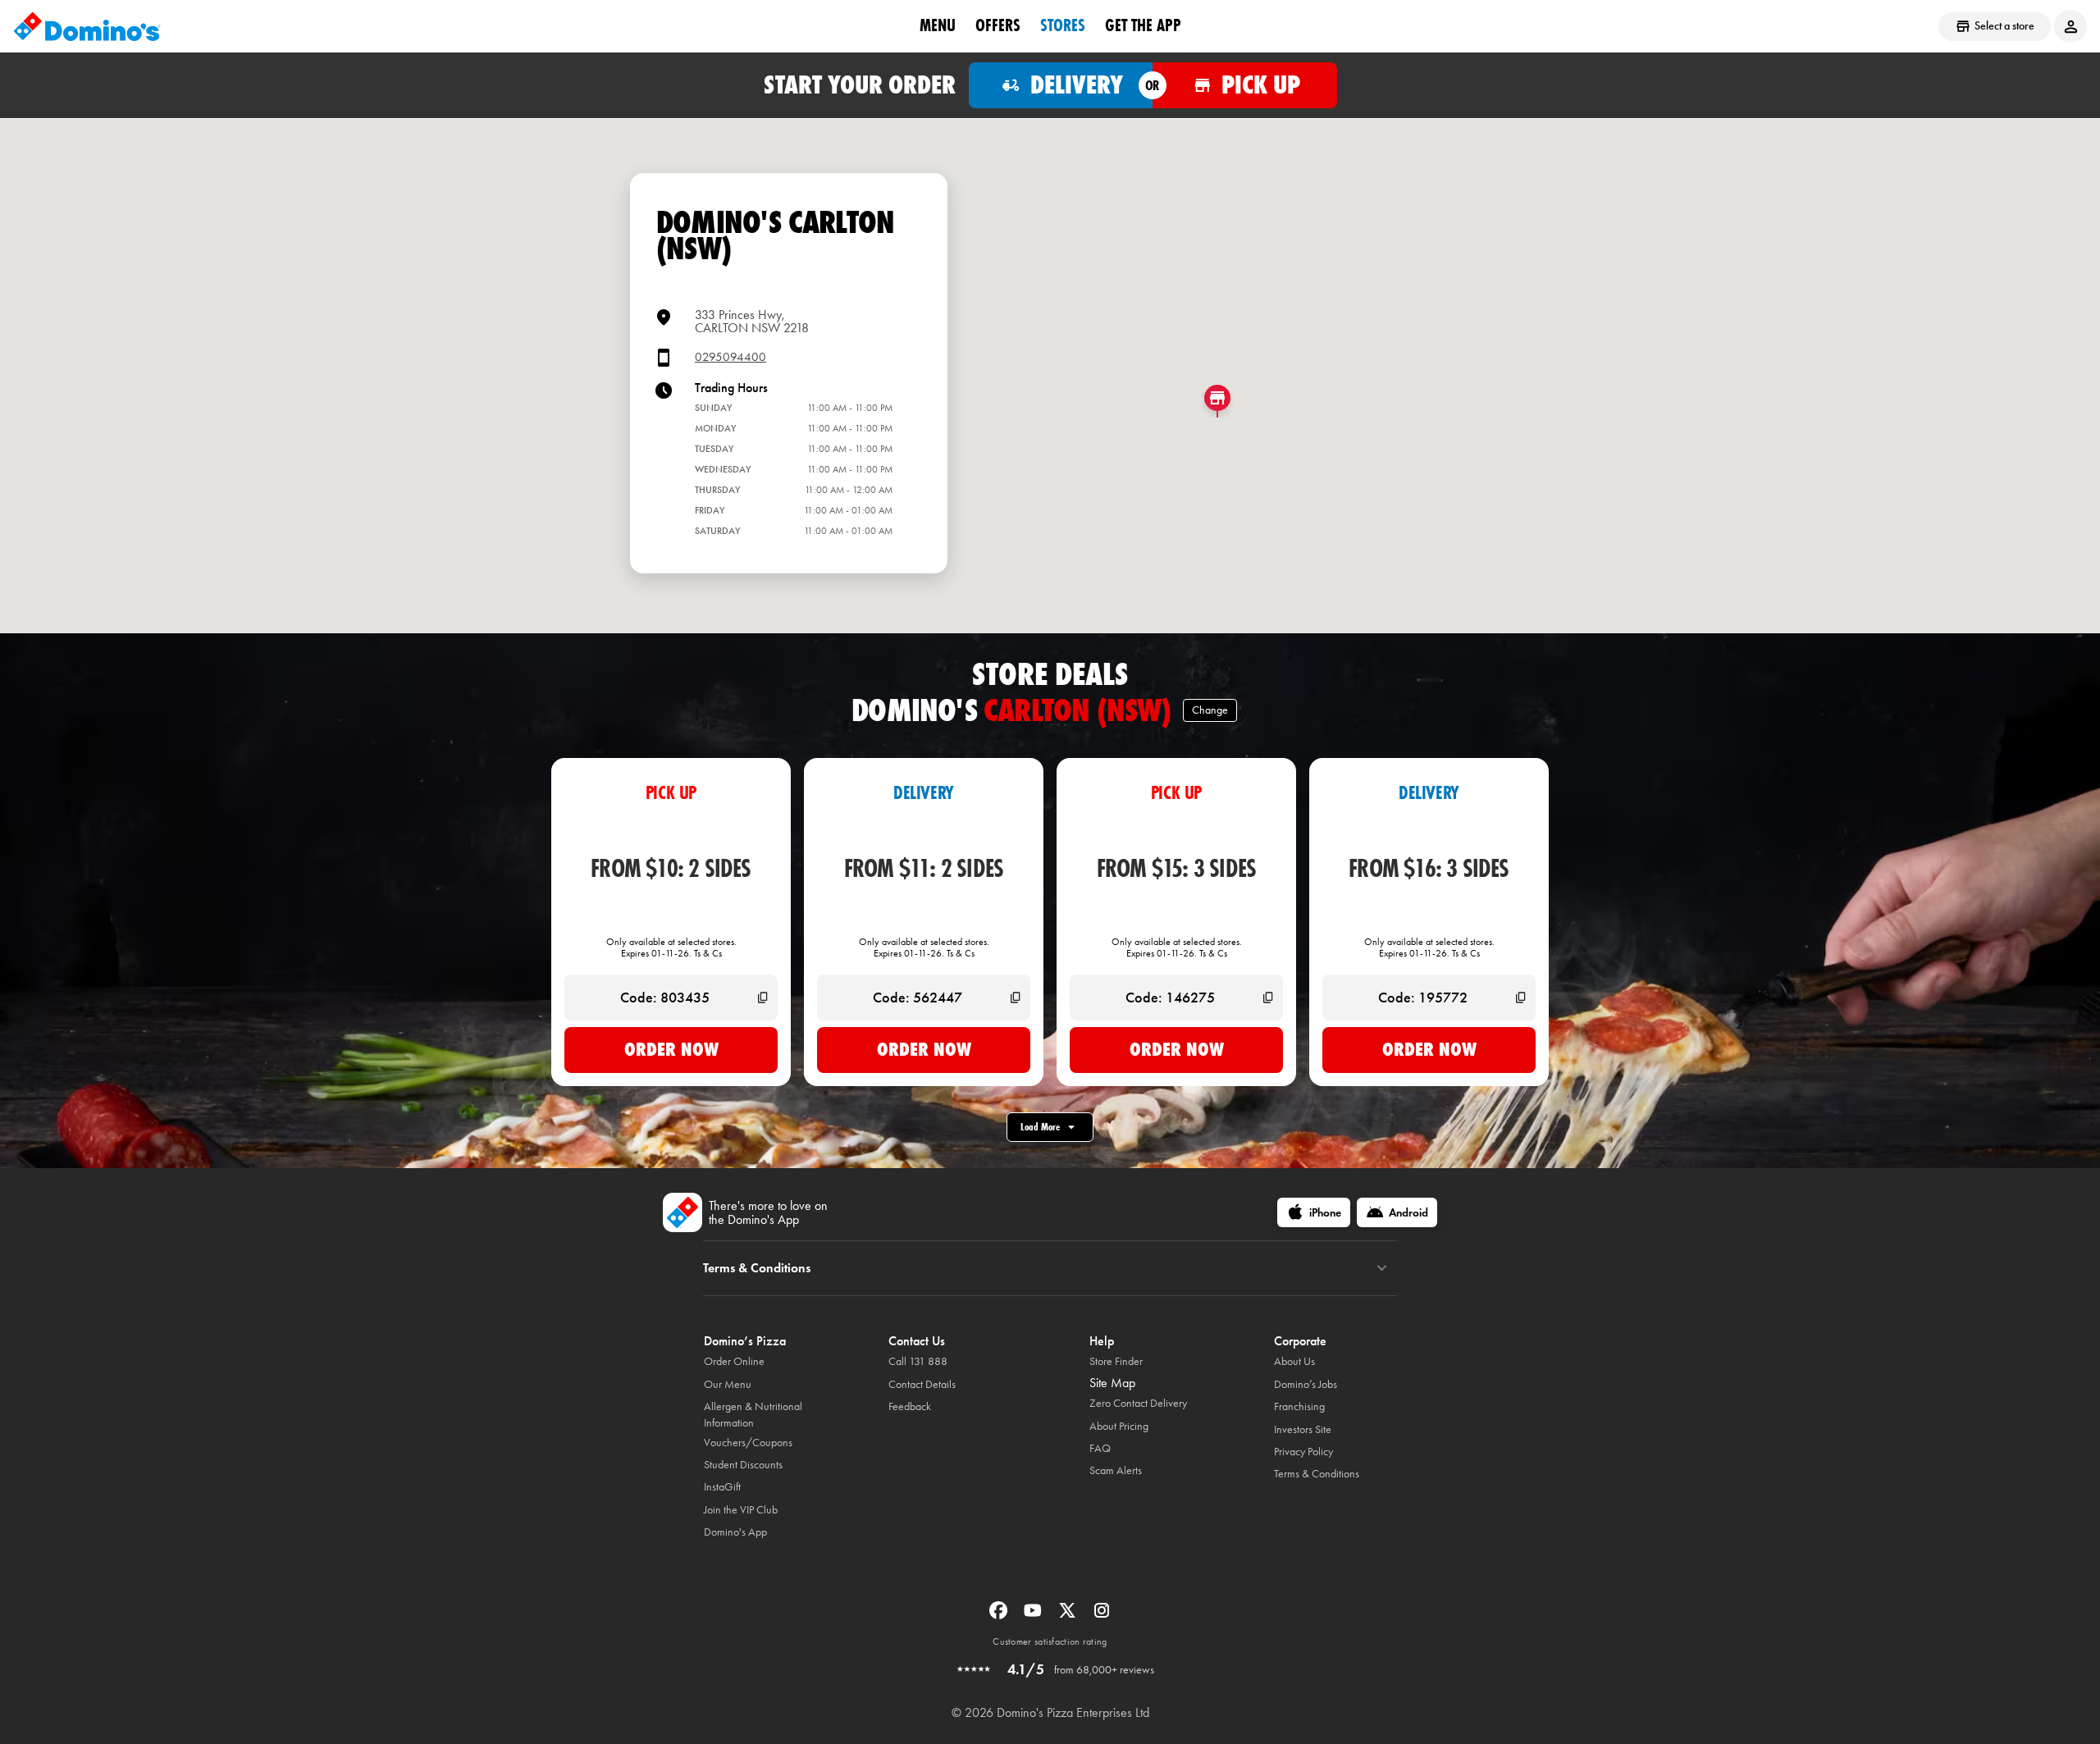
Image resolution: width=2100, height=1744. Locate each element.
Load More (1040, 1127)
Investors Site (1303, 1429)
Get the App (1143, 25)
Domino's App (735, 1532)
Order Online (734, 1361)
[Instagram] (1102, 1616)
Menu (938, 25)
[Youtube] (1034, 1616)
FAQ (1100, 1448)
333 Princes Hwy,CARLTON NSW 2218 (752, 321)
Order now (671, 1049)
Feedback (910, 1406)
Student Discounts (743, 1465)
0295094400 (730, 357)
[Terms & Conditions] (1382, 1268)
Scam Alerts (1116, 1470)
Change (1210, 710)
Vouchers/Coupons (748, 1443)
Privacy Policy (1303, 1452)
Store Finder (1116, 1361)
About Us (1294, 1361)
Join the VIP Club (741, 1510)
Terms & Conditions (1317, 1474)
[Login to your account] (2070, 26)
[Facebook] (1000, 1616)
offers (998, 25)
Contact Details (922, 1384)
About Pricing (1119, 1426)
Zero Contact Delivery (1138, 1403)
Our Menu (728, 1384)
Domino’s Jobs (1306, 1384)
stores (1063, 25)
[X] (1069, 1616)
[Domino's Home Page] (87, 26)
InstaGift (722, 1487)
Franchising (1299, 1406)
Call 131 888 (918, 1361)
